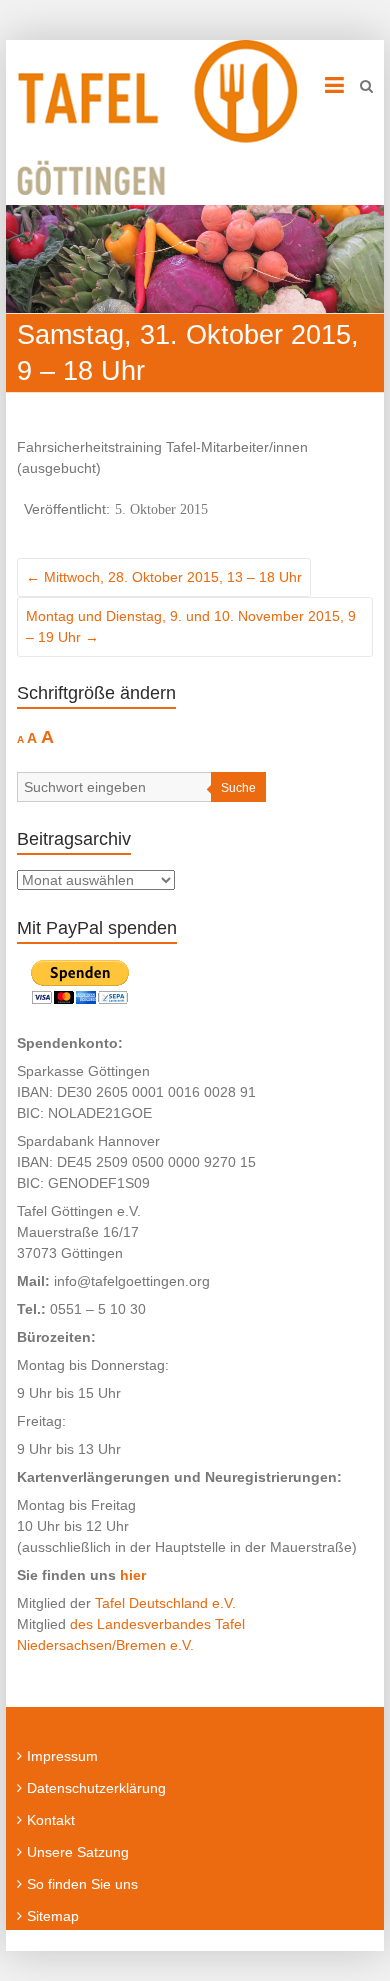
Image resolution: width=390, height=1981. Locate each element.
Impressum (62, 1756)
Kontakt (51, 1820)
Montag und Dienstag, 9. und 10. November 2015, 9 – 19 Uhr (191, 626)
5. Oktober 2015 (161, 509)
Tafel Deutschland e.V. (165, 1603)
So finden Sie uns (82, 1884)
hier (133, 1575)
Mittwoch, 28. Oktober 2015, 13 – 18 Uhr (164, 577)
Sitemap (53, 1916)
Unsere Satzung (78, 1852)
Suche (238, 788)
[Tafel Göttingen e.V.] (156, 117)
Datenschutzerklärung (96, 1788)
